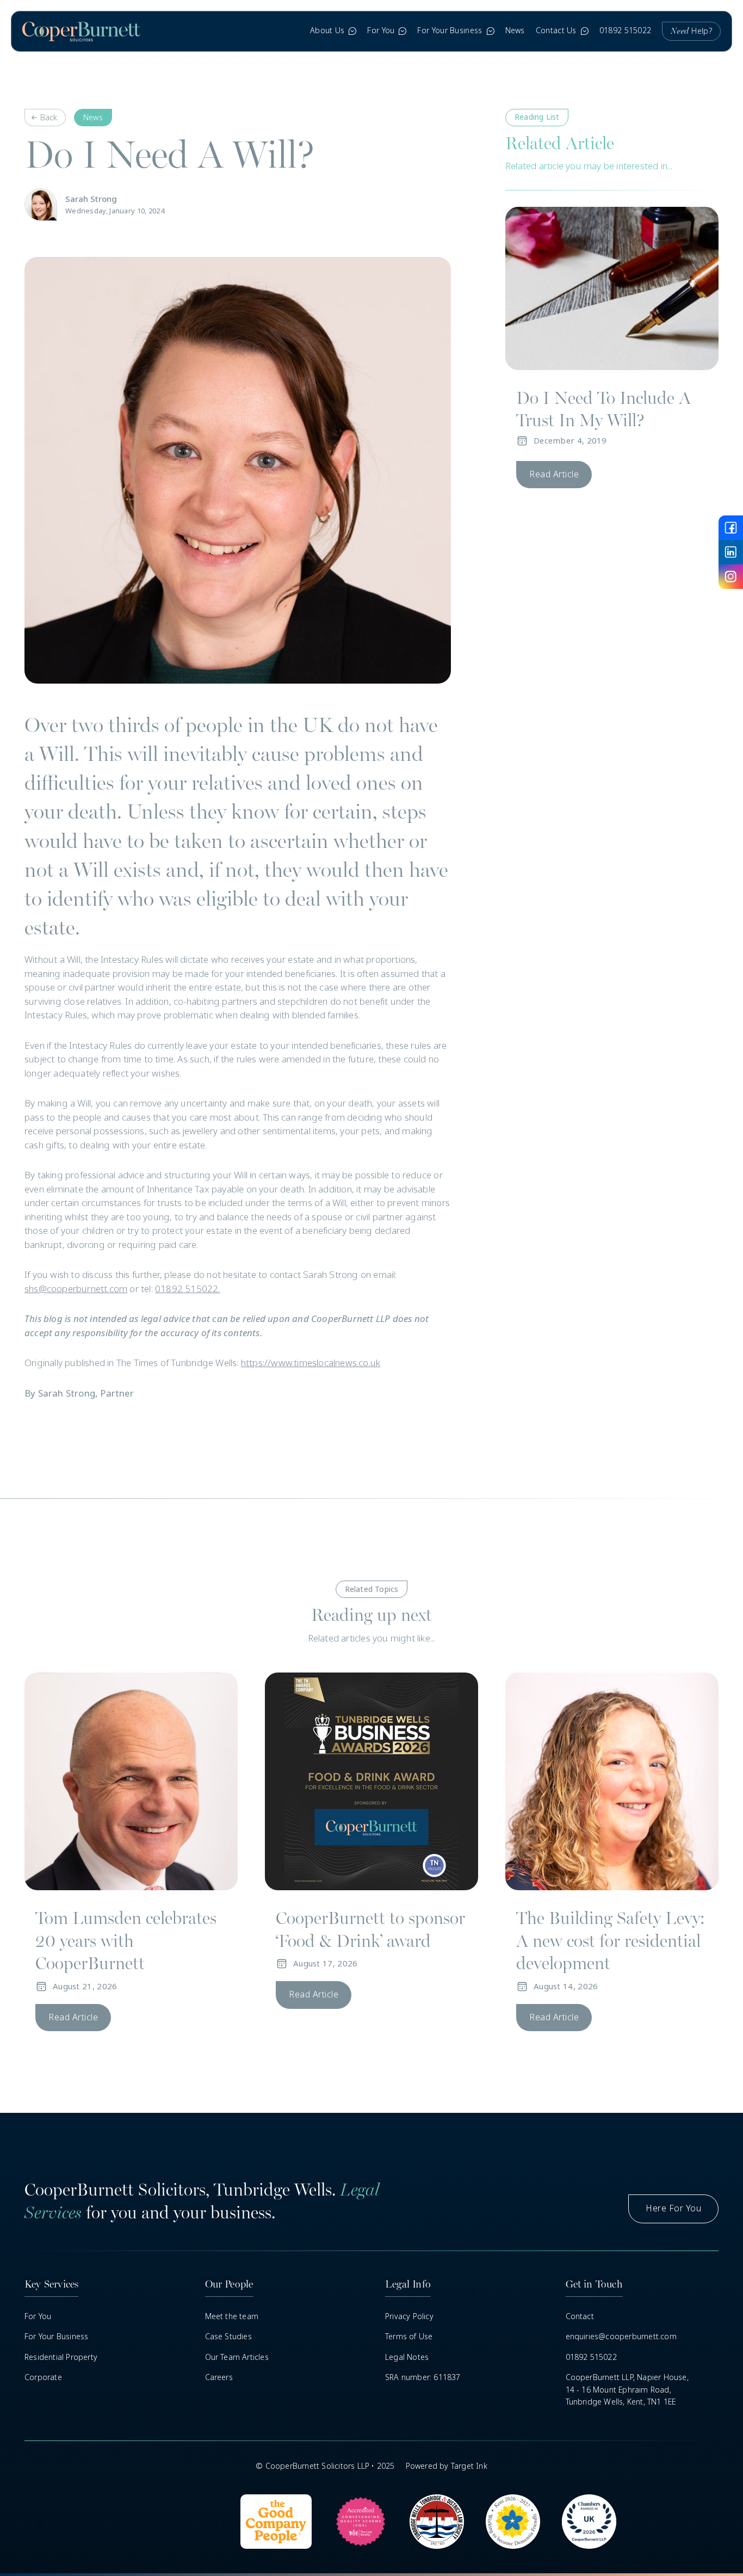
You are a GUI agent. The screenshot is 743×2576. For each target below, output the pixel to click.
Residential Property (61, 2357)
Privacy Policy (409, 2316)
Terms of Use (409, 2337)
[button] (333, 31)
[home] (81, 31)
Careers (219, 2377)
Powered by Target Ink (447, 2466)
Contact (580, 2316)
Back (49, 118)
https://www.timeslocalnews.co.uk (311, 1363)
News (515, 30)
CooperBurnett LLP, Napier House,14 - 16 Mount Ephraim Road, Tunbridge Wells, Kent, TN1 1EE (627, 2390)
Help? (691, 31)
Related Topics (372, 1589)
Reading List (537, 117)
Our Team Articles (237, 2357)
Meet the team (232, 2316)
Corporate (43, 2377)
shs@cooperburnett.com (76, 1289)
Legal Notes (407, 2357)
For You (38, 2316)
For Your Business (56, 2337)
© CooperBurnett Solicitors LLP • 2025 (325, 2466)
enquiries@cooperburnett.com (621, 2337)
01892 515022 (626, 30)
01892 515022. (188, 1289)
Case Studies (228, 2337)
